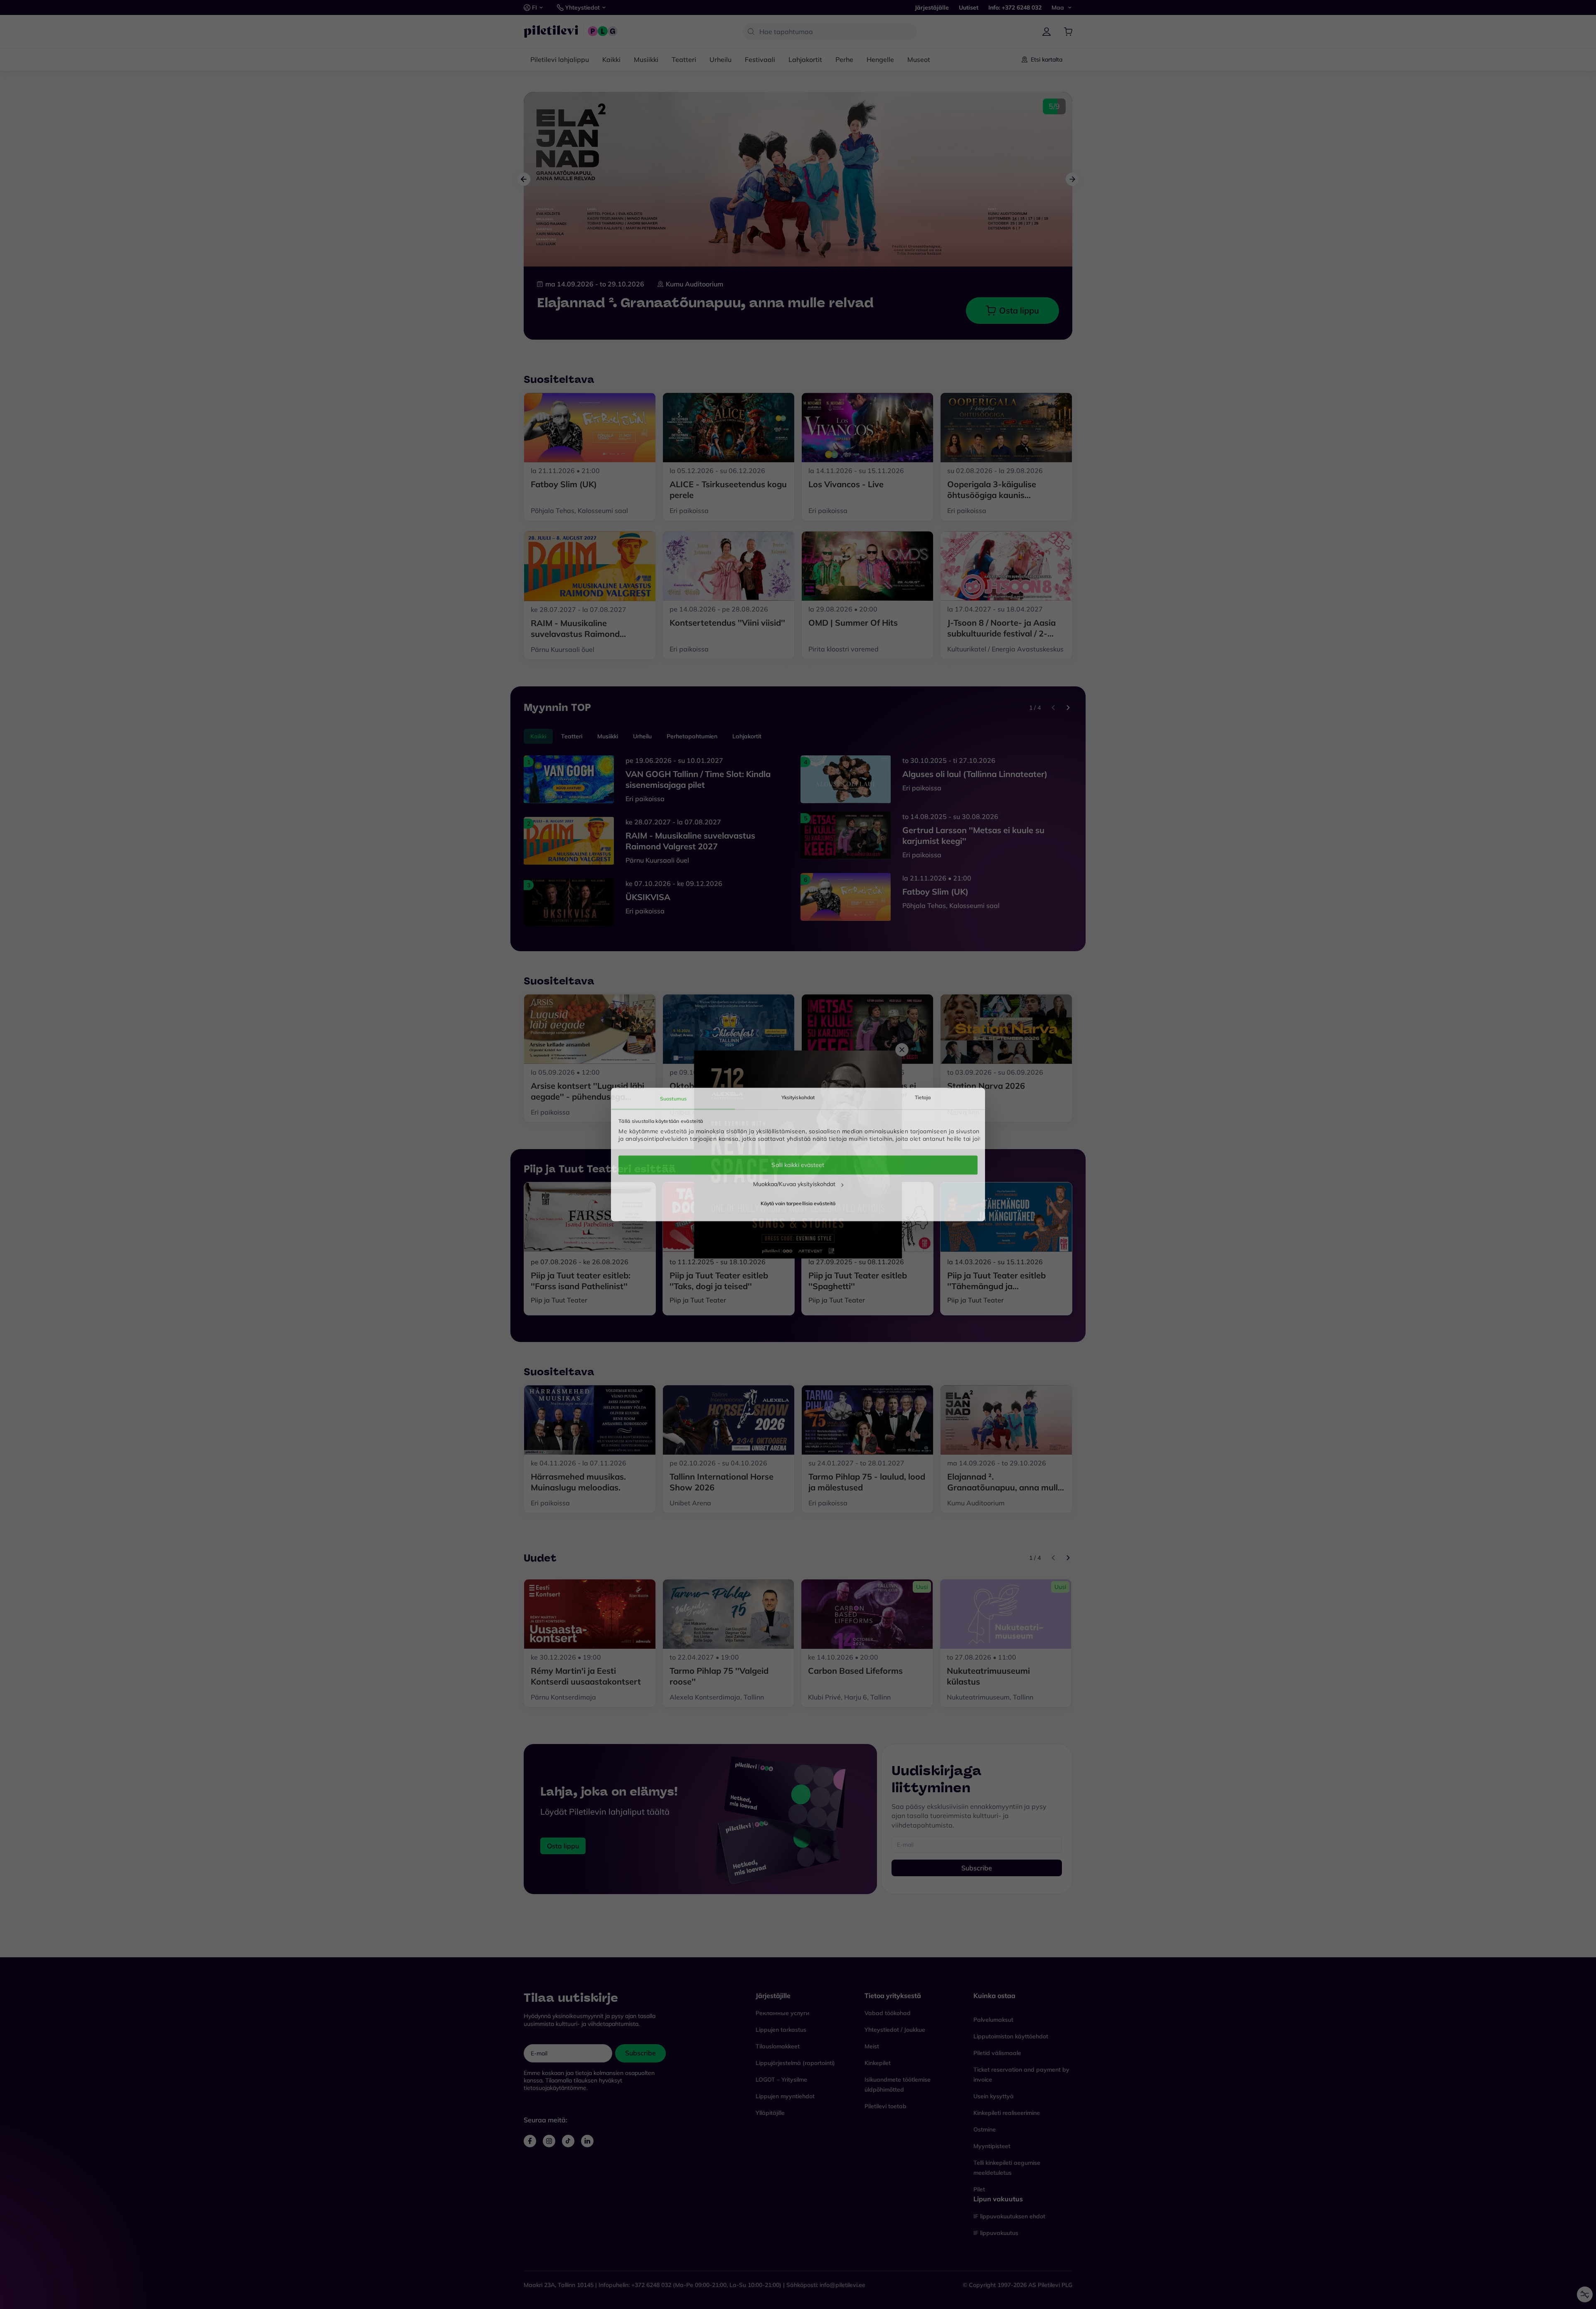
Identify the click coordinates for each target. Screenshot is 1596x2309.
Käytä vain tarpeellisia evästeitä (798, 1204)
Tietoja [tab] (923, 1097)
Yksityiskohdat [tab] (798, 1097)
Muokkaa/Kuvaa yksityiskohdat (794, 1184)
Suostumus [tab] (673, 1099)
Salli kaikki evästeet (798, 1165)
